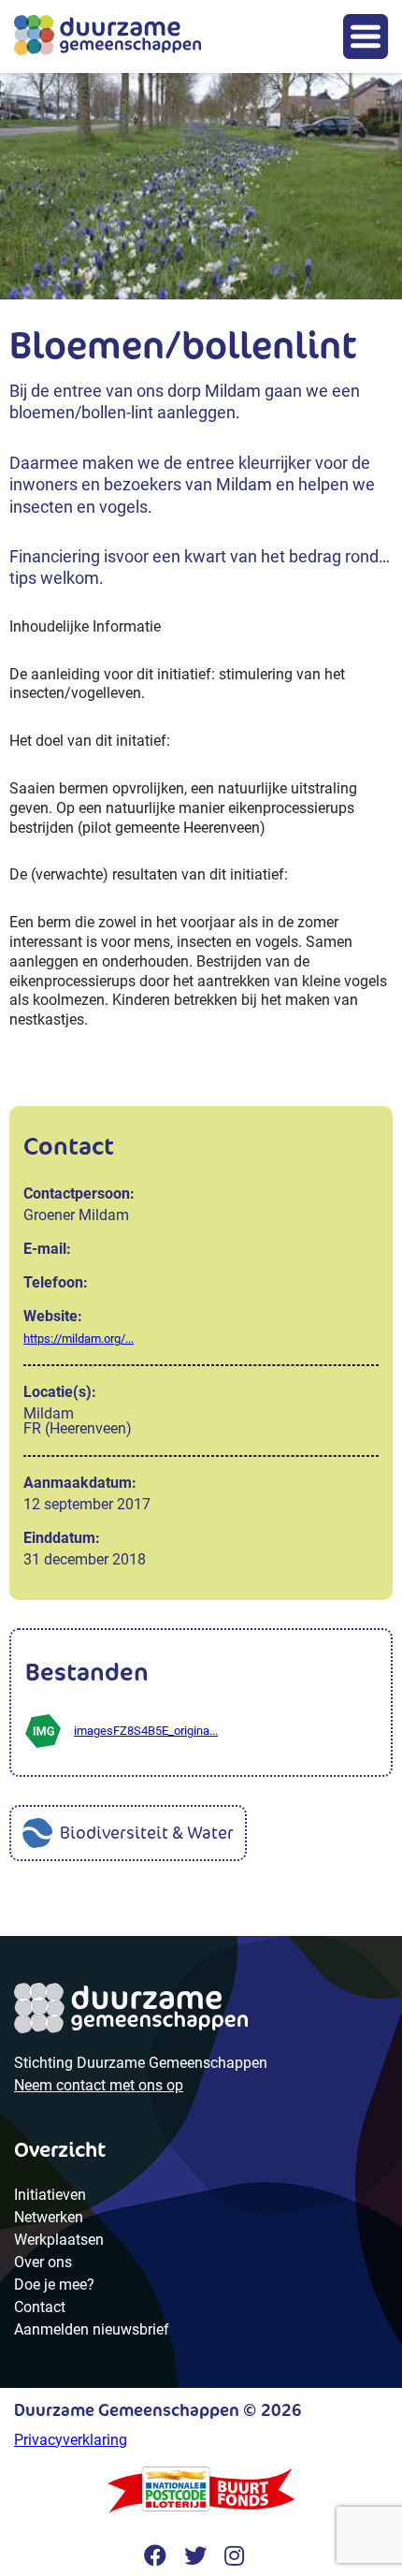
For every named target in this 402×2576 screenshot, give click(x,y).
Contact (40, 2307)
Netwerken (49, 2217)
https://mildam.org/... (79, 1339)
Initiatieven (50, 2195)
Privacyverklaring (71, 2440)
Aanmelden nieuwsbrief (92, 2329)
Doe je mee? (54, 2285)
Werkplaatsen (59, 2240)
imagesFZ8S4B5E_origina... (146, 1731)
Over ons (43, 2262)
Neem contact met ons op (99, 2085)
